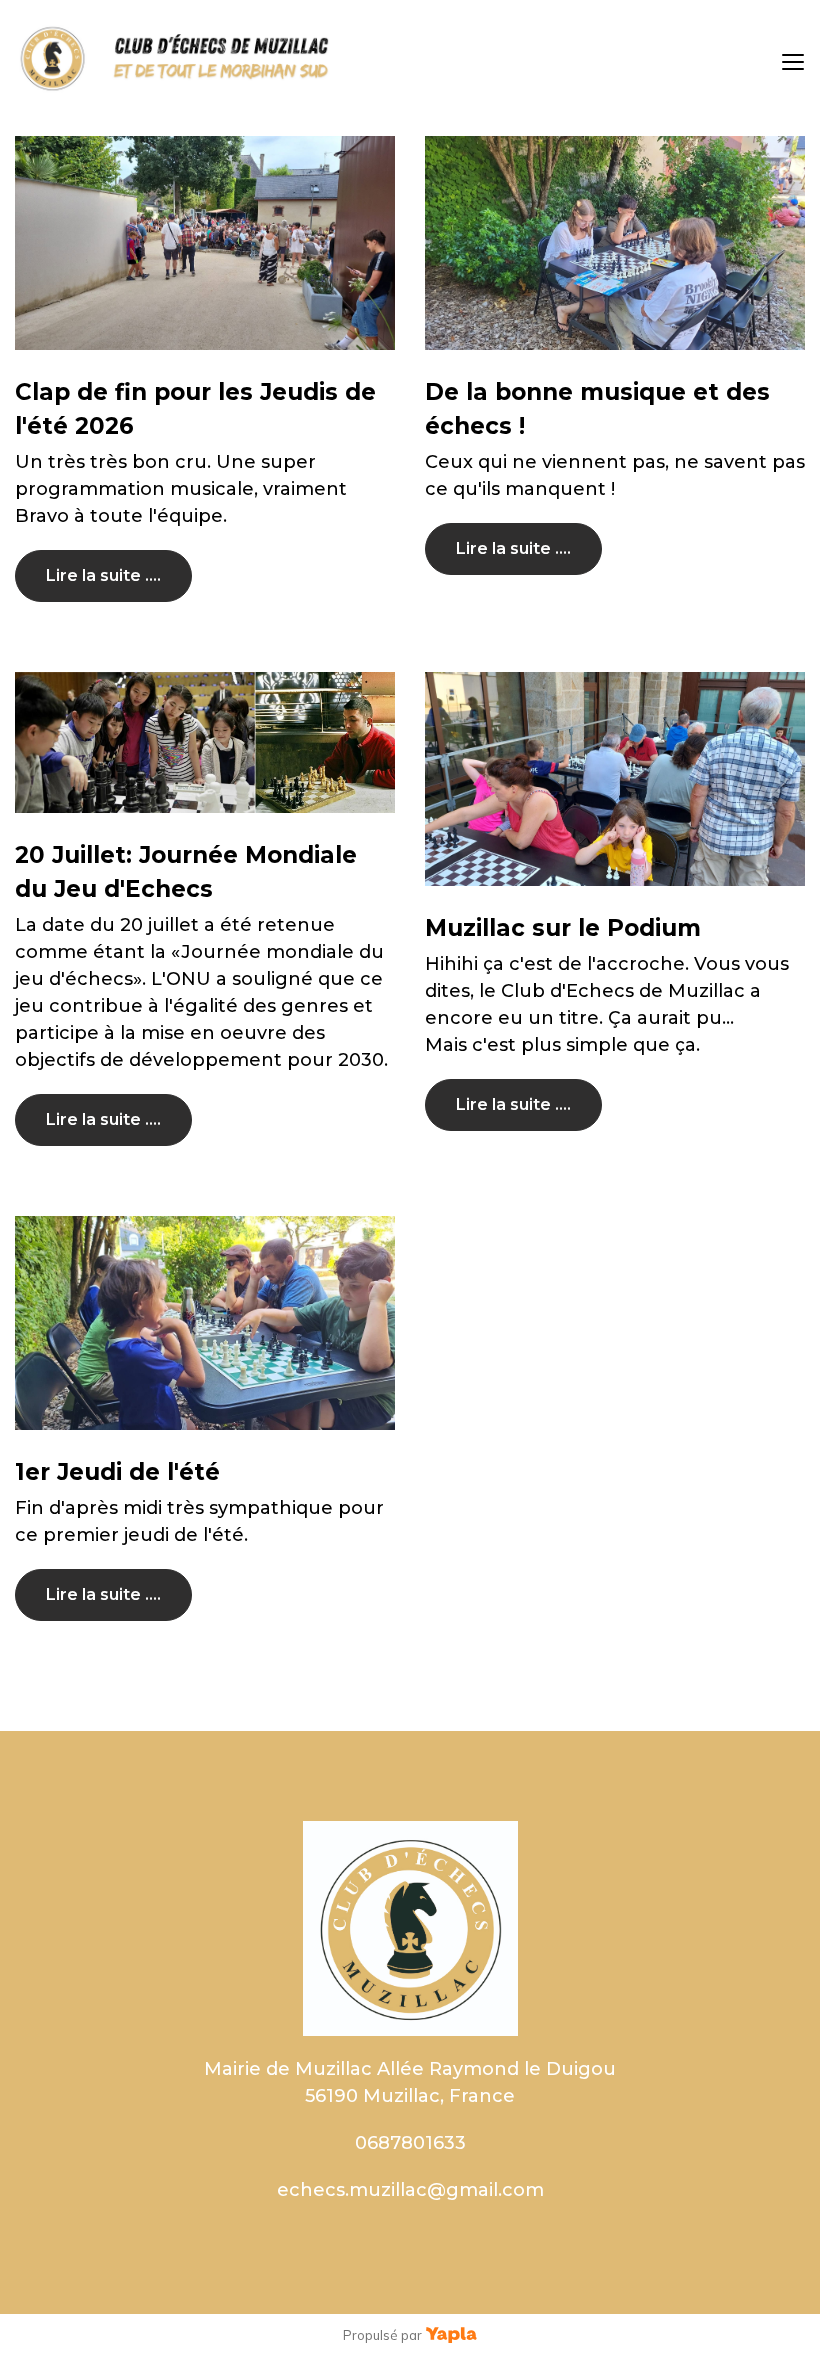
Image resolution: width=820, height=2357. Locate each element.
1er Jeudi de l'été (117, 1472)
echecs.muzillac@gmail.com (410, 2190)
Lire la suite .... (103, 575)
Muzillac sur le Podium (563, 928)
